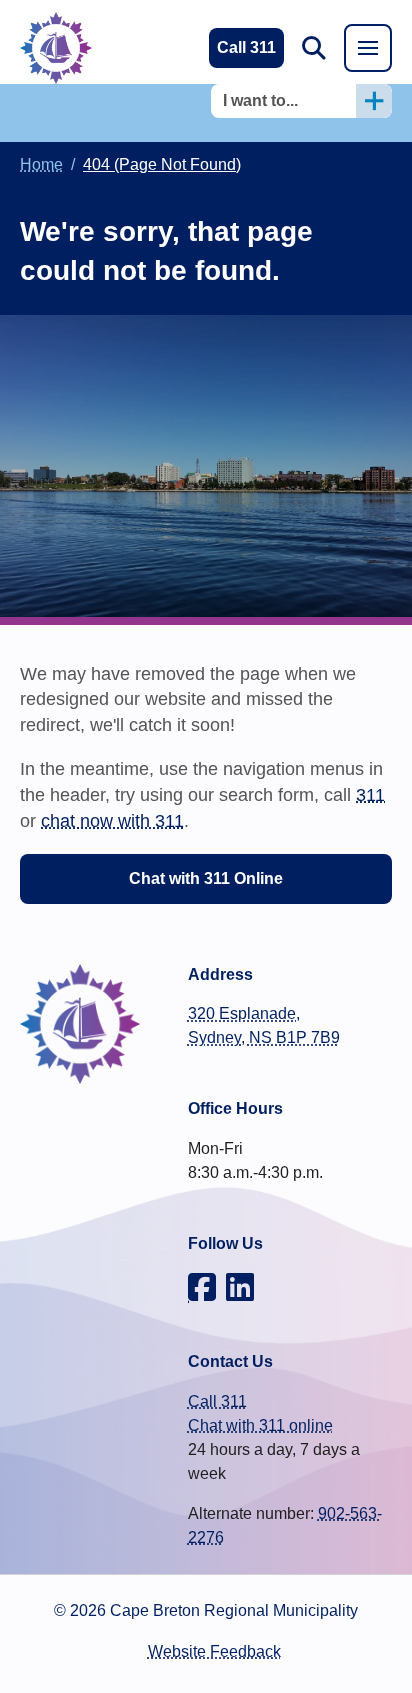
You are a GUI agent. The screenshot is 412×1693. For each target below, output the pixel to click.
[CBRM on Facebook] (202, 1287)
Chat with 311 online (260, 1425)
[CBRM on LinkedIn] (240, 1287)
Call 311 (217, 1401)
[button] (314, 48)
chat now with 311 (112, 820)
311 (370, 794)
